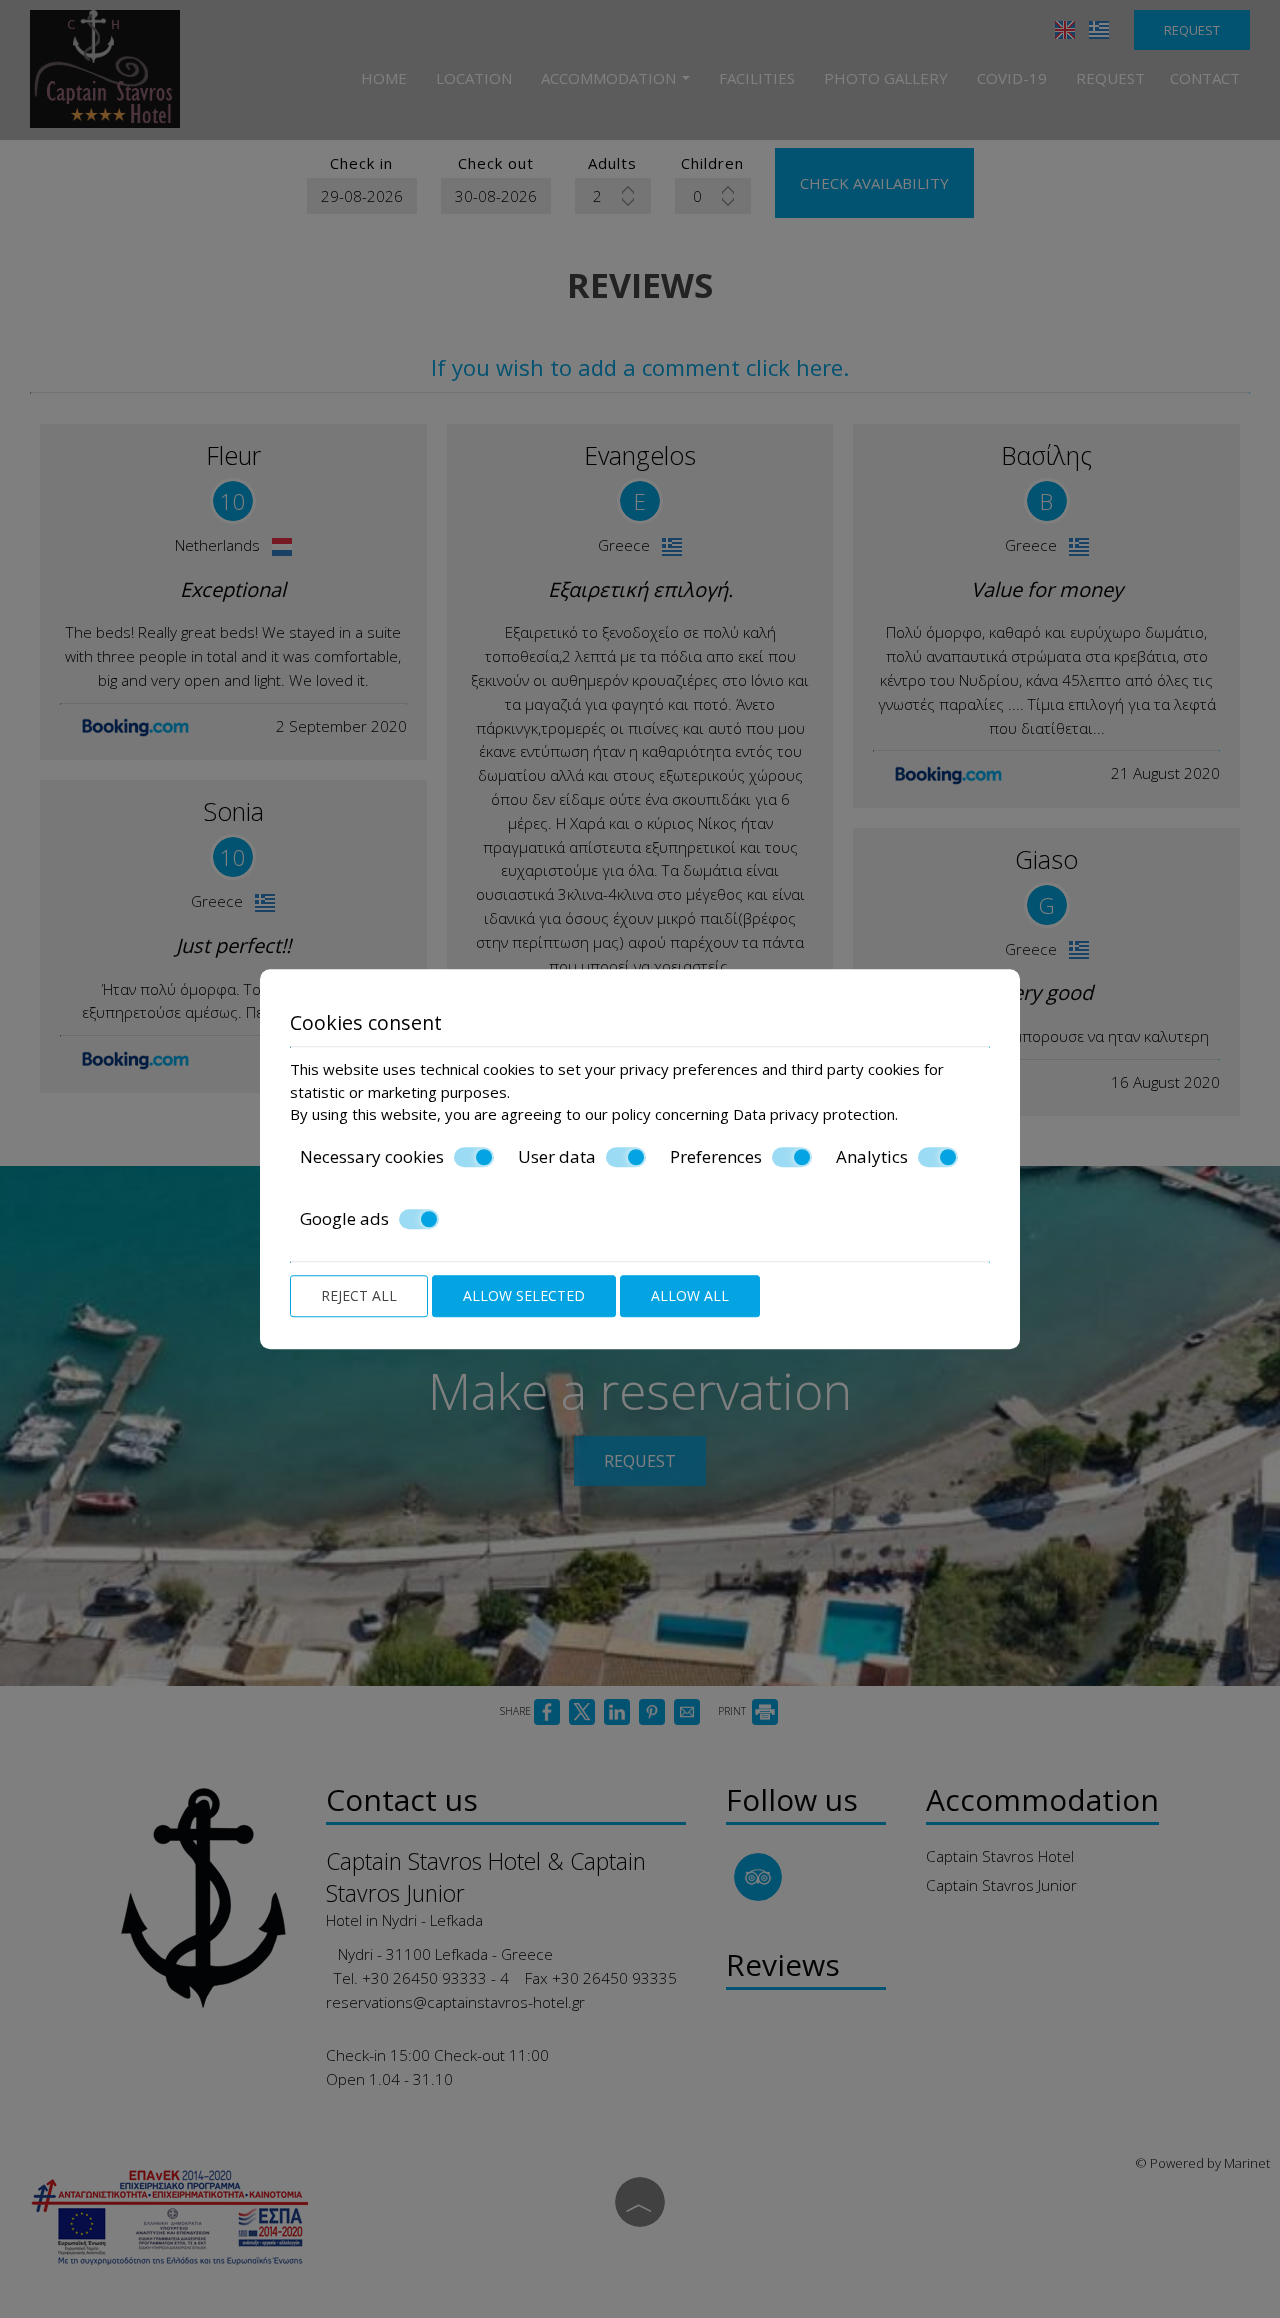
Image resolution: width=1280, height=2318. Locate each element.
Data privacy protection (814, 1114)
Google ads (344, 1219)
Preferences (716, 1157)
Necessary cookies (372, 1157)
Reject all (359, 1295)
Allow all (690, 1295)
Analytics (872, 1157)
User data (557, 1157)
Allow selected (524, 1295)
